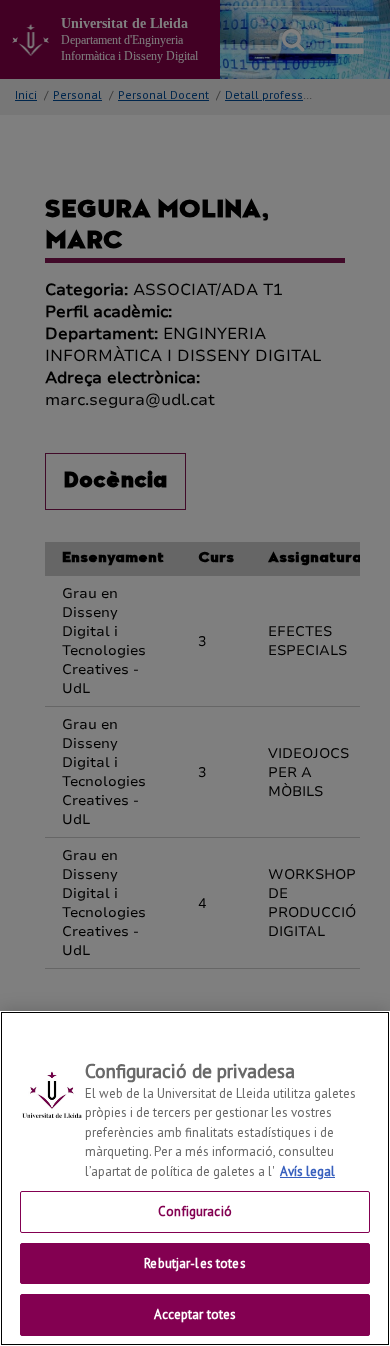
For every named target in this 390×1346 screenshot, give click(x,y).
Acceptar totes (195, 1314)
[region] (195, 1178)
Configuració (195, 1211)
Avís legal (307, 1171)
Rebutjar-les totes (194, 1263)
